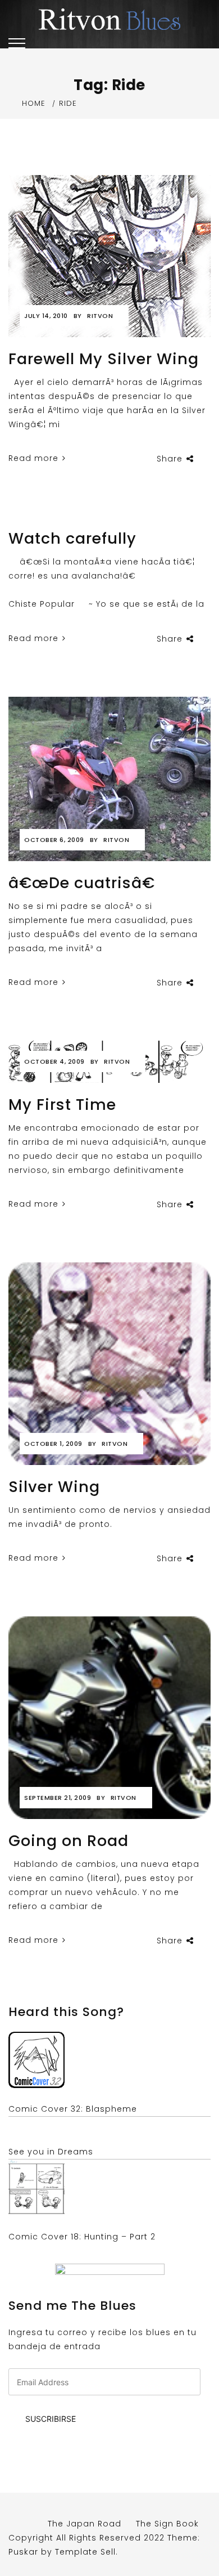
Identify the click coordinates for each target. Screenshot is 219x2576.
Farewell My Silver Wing (104, 359)
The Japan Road (85, 2524)
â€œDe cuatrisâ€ (82, 883)
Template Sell (85, 2552)
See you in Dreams (51, 2152)
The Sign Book (167, 2524)
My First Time (62, 1105)
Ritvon (100, 316)
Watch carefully (72, 538)
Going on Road (69, 1841)
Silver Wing (54, 1487)
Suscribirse (51, 2419)
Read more (35, 458)
